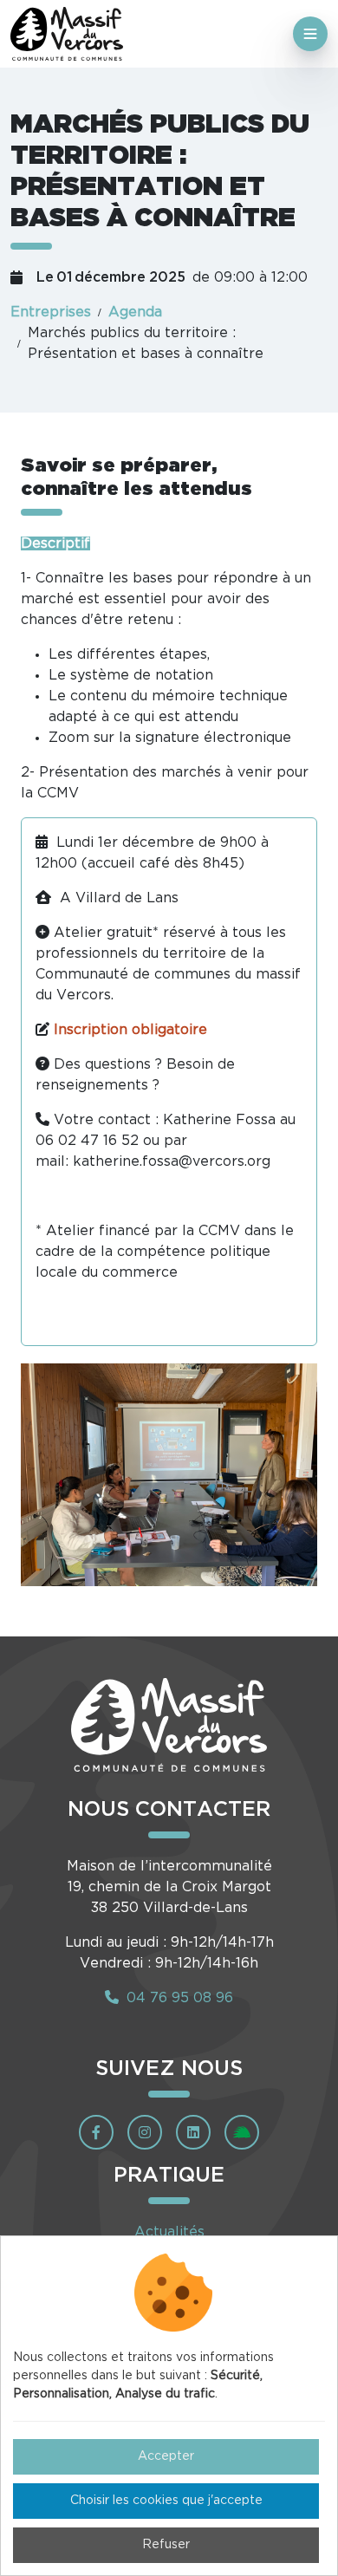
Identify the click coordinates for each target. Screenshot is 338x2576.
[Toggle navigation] (310, 34)
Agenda (135, 312)
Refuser (166, 2545)
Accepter (166, 2456)
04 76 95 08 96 (178, 1998)
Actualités (169, 2232)
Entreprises (51, 312)
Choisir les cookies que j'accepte (166, 2501)
